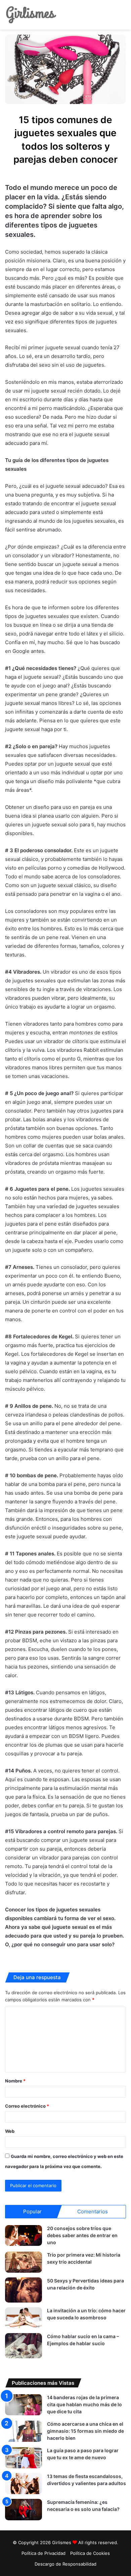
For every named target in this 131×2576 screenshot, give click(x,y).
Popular (32, 2211)
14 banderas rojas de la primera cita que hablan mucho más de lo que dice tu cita (84, 2404)
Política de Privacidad (43, 2553)
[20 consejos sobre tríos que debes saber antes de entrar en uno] (24, 2236)
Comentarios (93, 2211)
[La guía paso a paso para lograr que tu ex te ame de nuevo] (24, 2458)
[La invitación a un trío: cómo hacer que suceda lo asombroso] (24, 2318)
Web (10, 2131)
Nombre (15, 2081)
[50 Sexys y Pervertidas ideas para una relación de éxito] (24, 2290)
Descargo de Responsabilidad (65, 2564)
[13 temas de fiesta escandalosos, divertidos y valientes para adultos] (24, 2484)
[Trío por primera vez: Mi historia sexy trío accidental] (24, 2262)
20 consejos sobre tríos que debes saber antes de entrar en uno (82, 2235)
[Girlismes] (31, 15)
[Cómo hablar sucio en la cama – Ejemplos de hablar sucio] (24, 2346)
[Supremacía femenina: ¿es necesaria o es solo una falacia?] (24, 2509)
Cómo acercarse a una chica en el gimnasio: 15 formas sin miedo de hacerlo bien (85, 2431)
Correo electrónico (27, 2106)
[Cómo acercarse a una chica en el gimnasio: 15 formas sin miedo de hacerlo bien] (24, 2431)
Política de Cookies (90, 2553)
